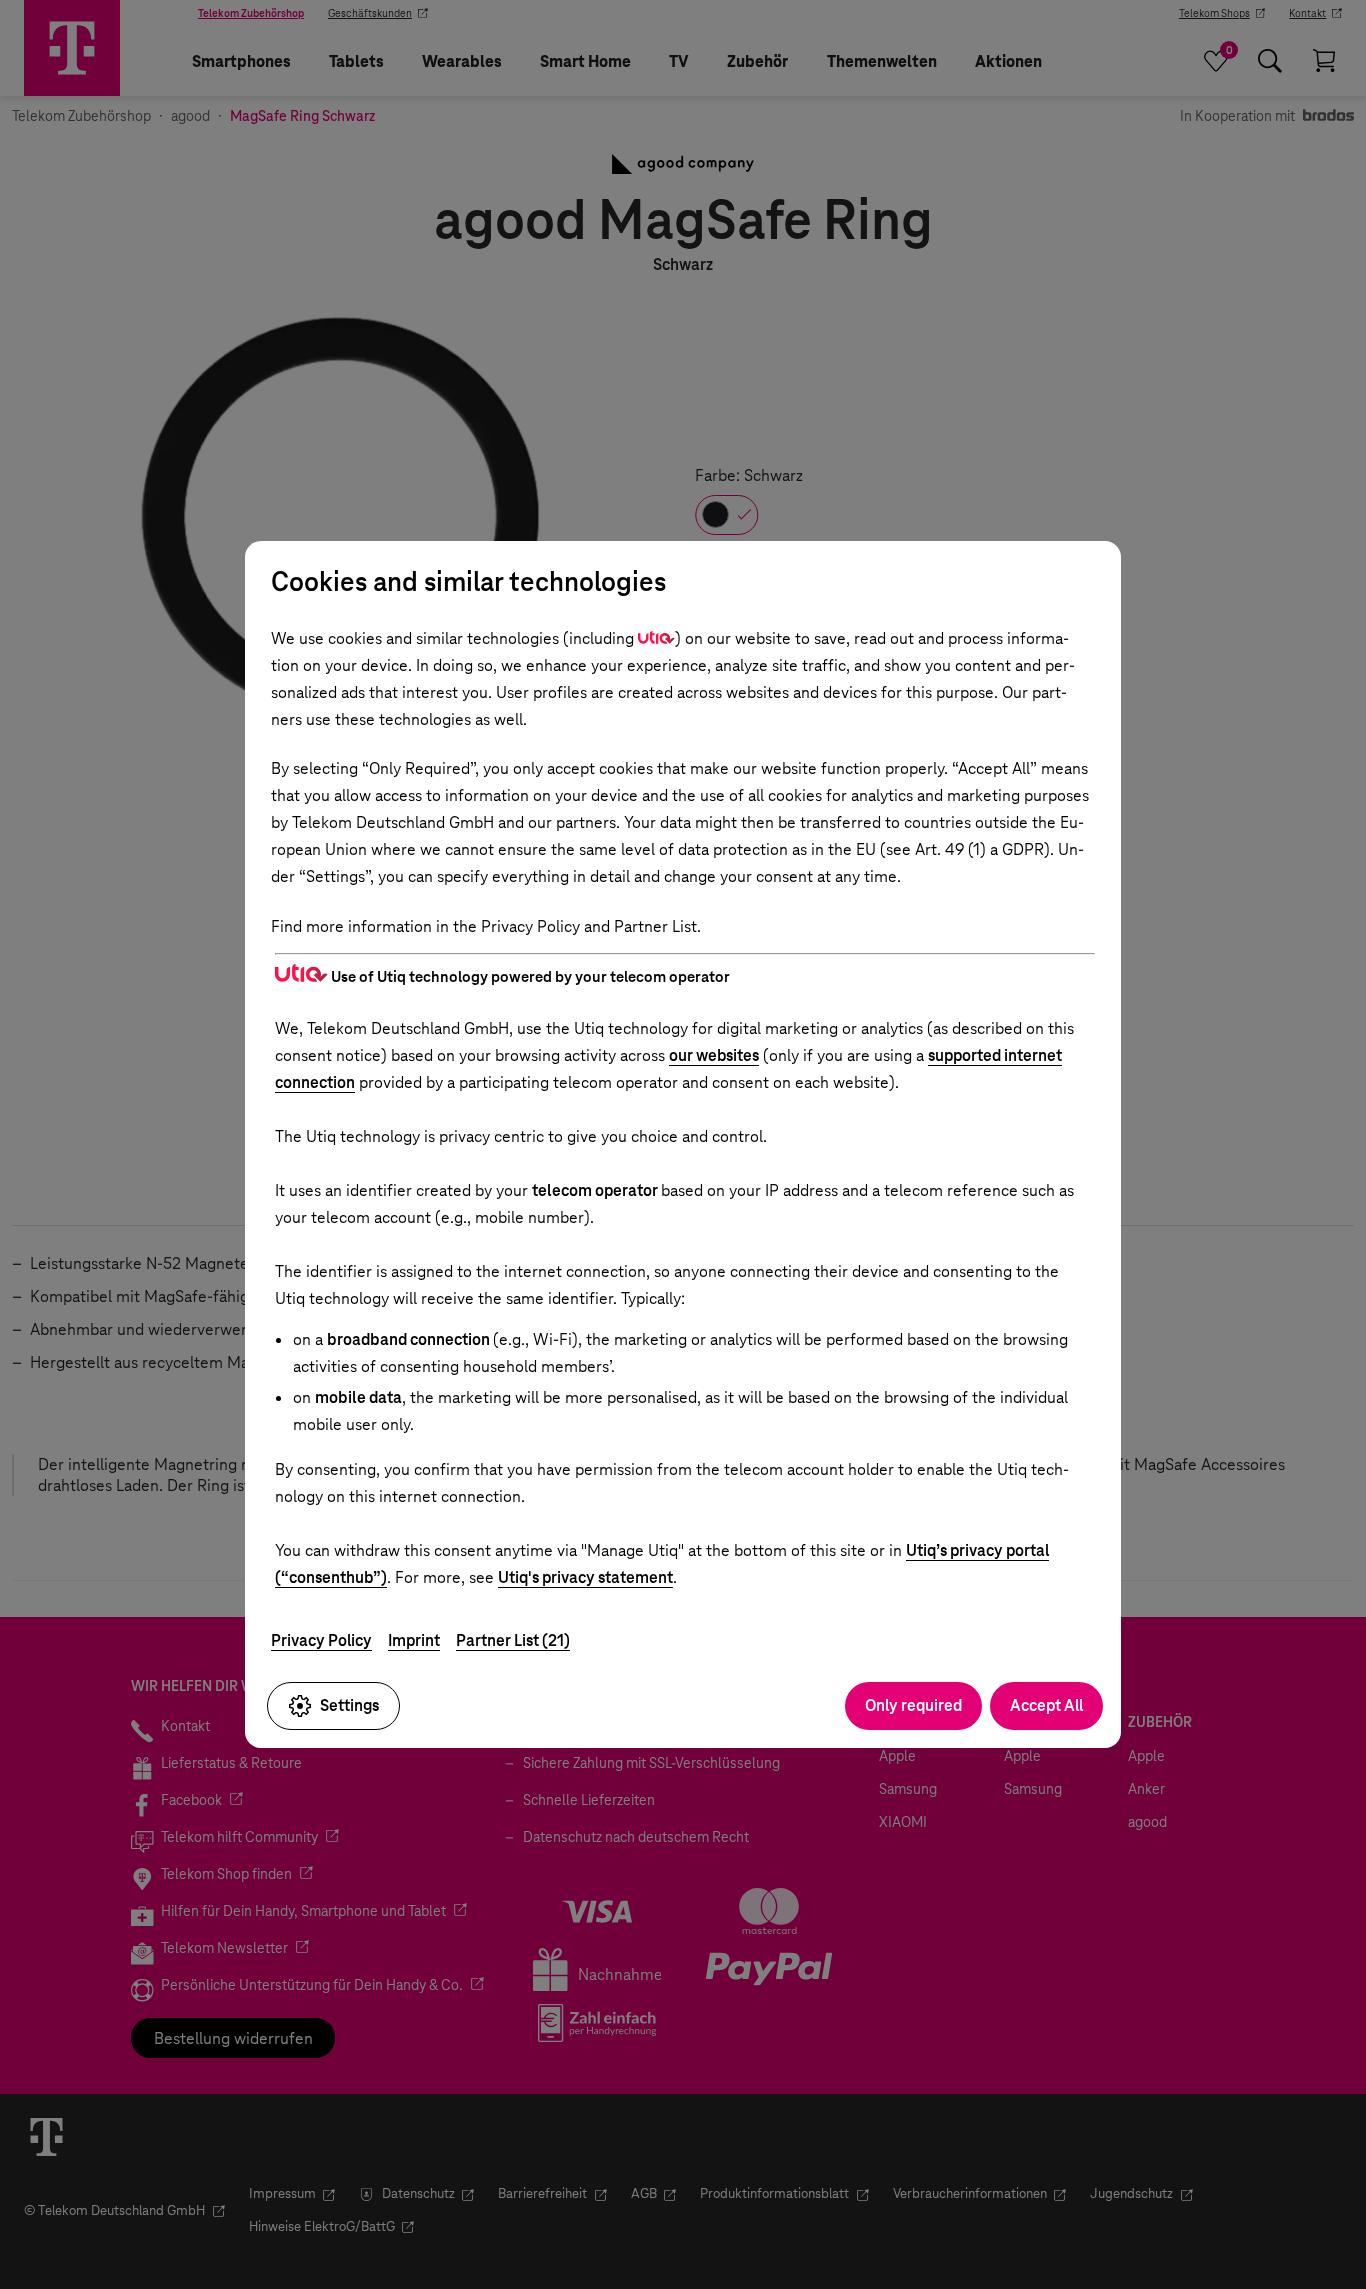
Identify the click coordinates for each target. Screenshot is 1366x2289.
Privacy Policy (321, 1640)
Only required (913, 1705)
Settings (349, 1705)
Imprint (414, 1640)
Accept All (1046, 1705)
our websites (714, 1055)
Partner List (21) (513, 1640)
